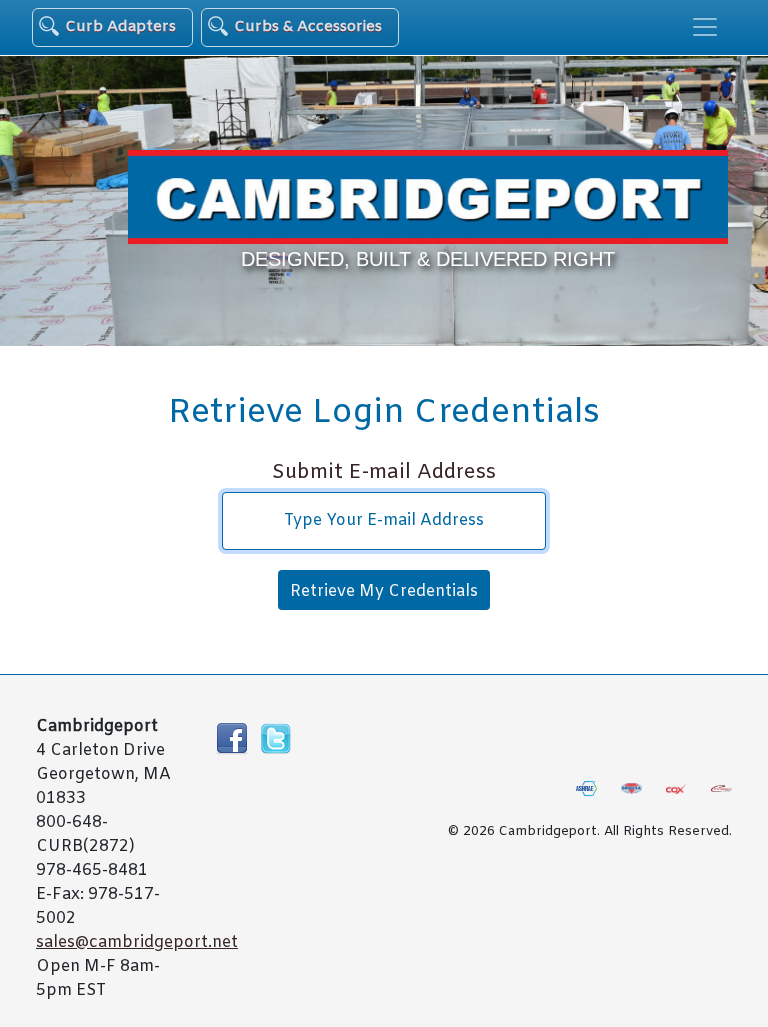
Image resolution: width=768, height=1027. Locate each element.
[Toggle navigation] (705, 27)
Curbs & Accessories (308, 27)
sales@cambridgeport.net (137, 942)
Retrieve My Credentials (384, 591)
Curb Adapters (120, 27)
